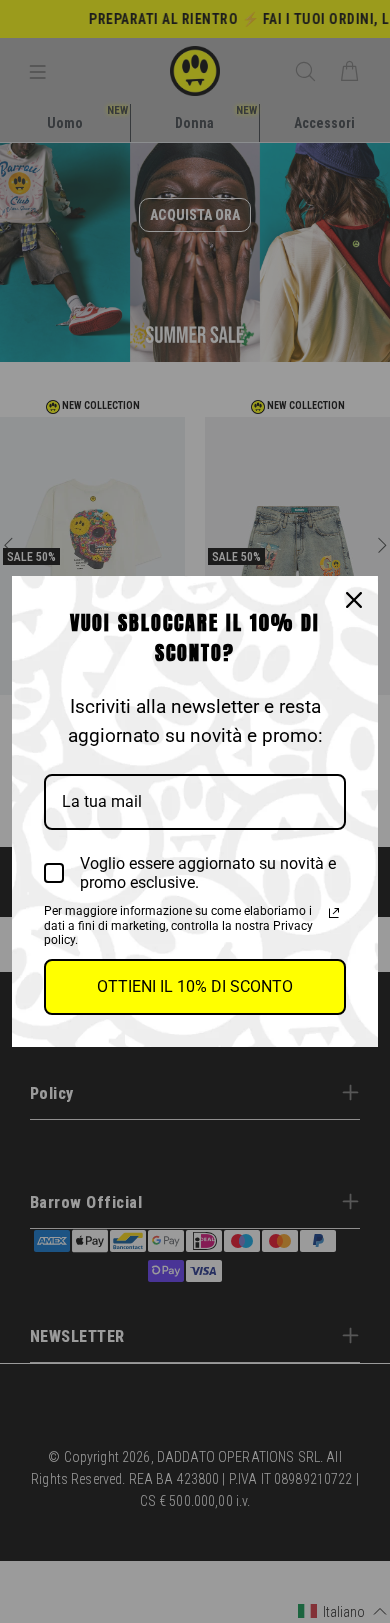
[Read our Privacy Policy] (334, 913)
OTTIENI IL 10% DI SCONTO (195, 986)
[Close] (354, 600)
